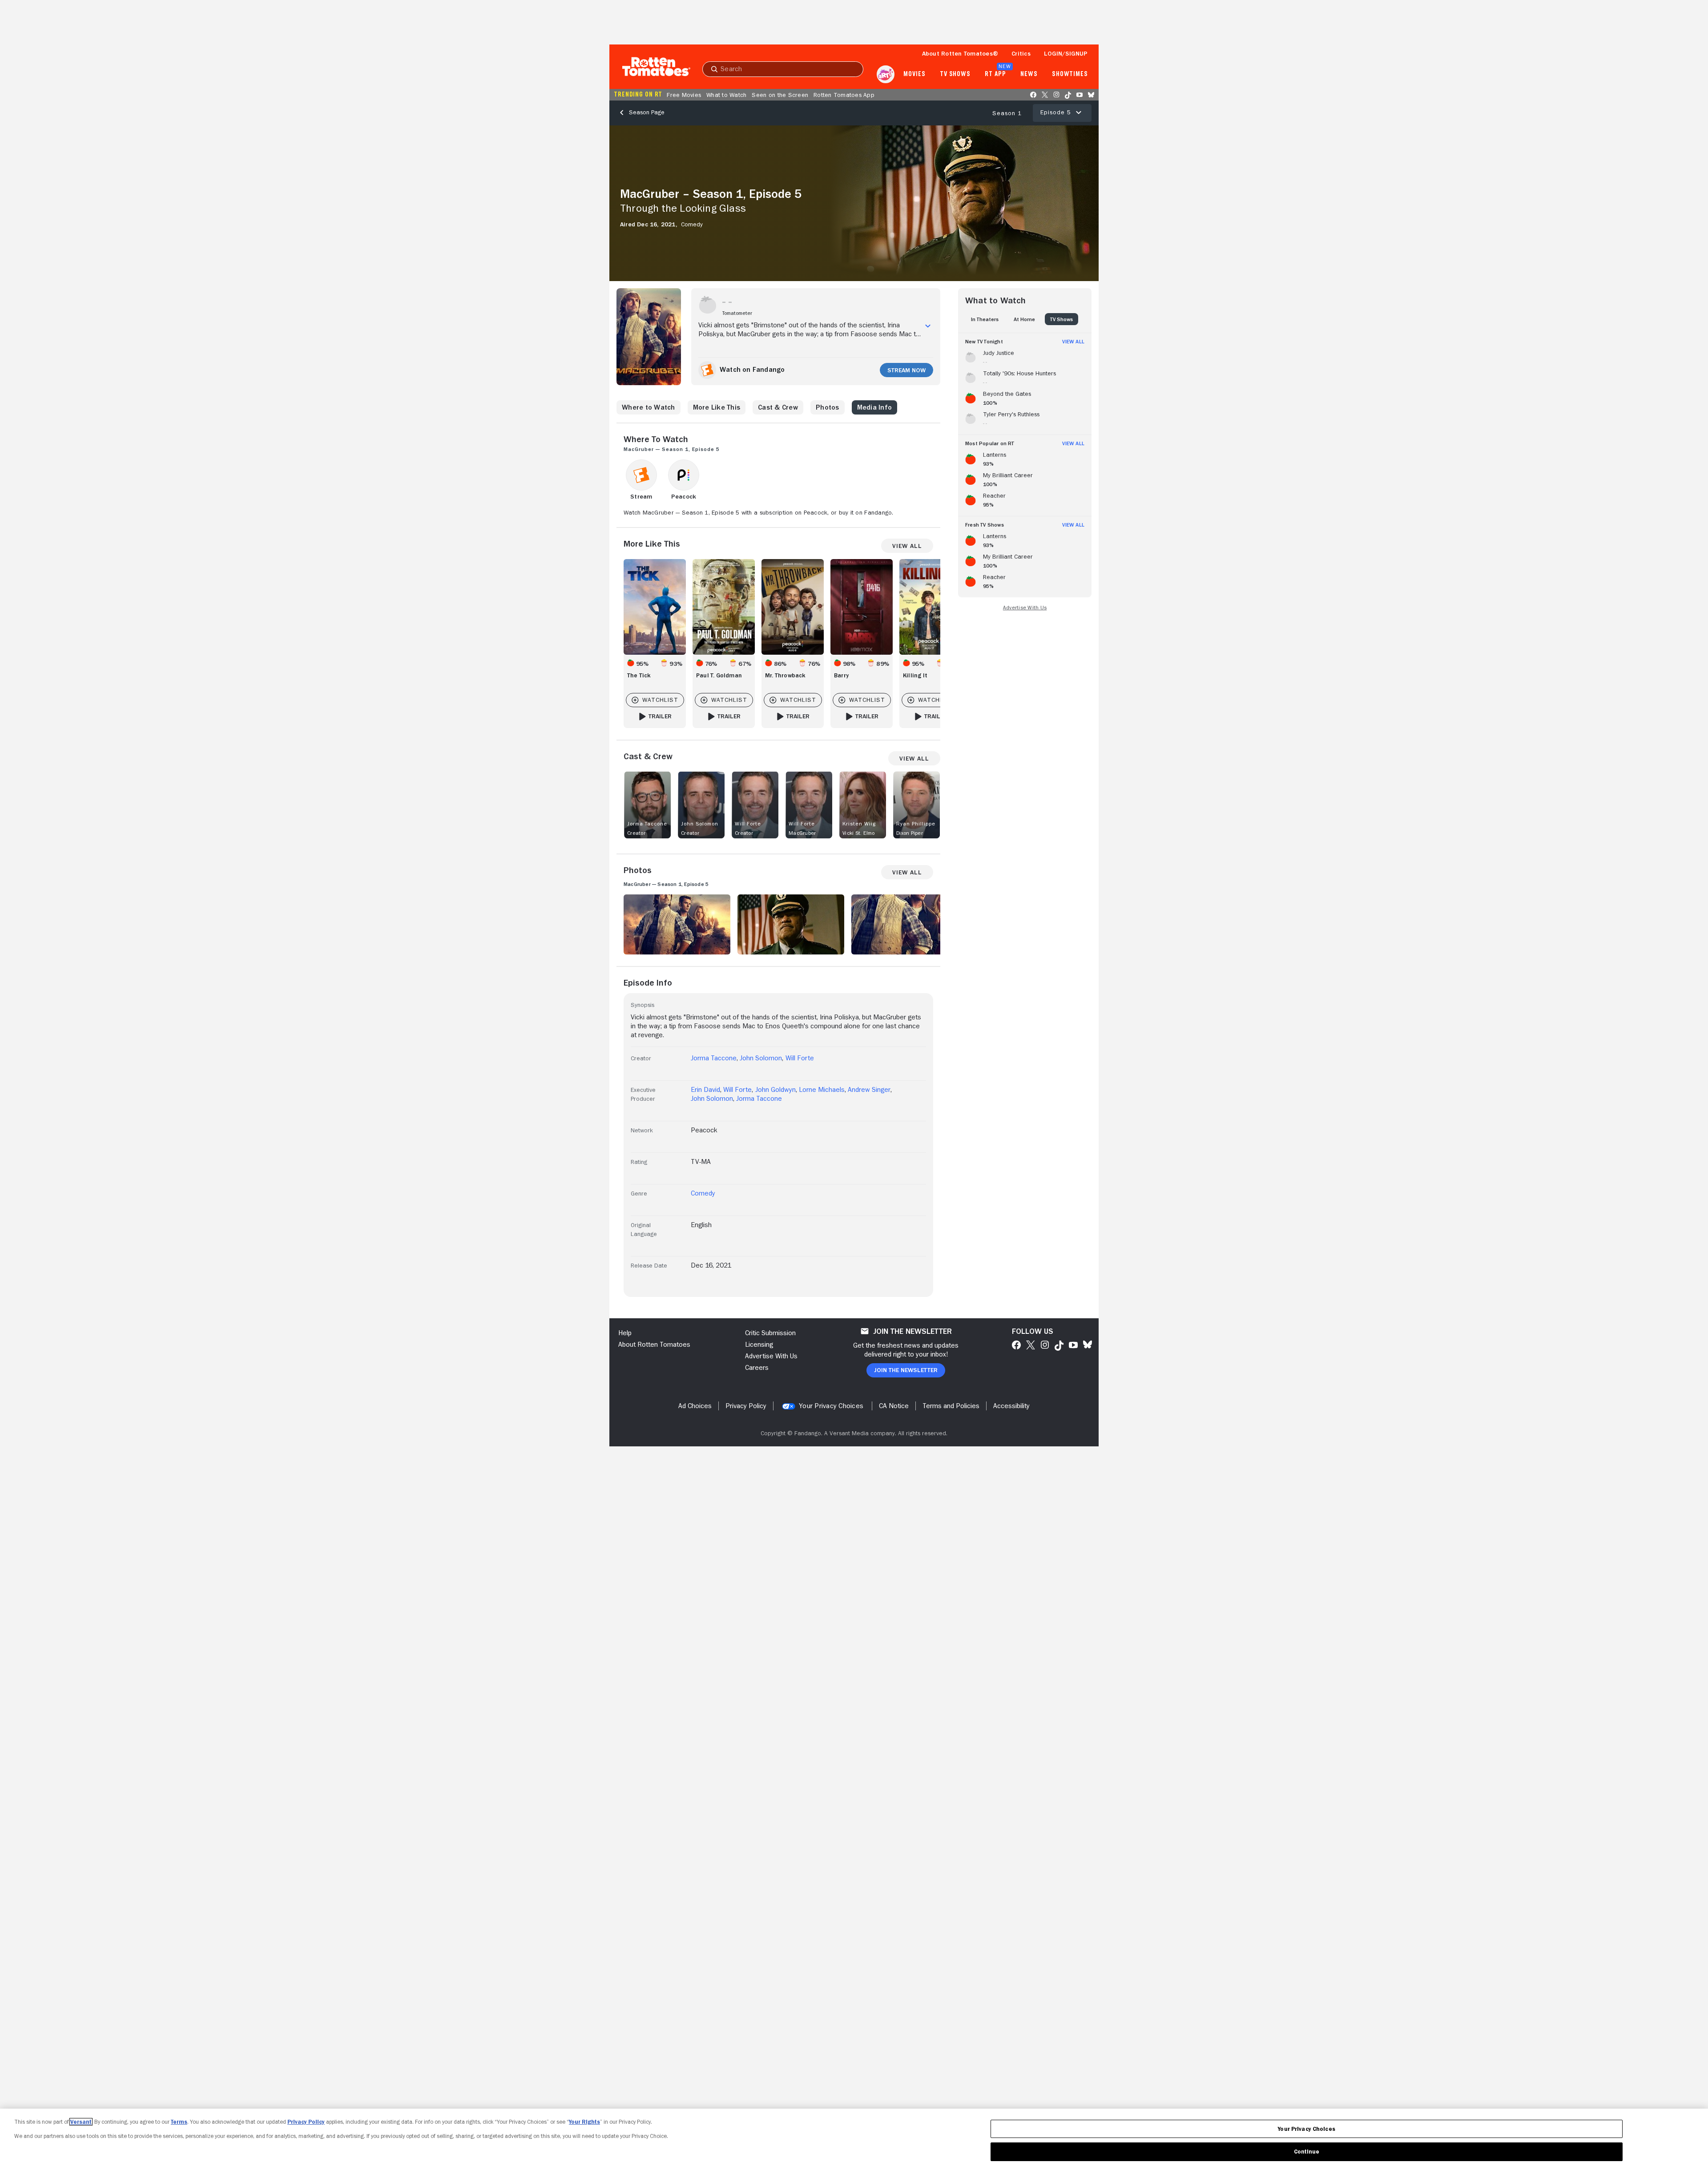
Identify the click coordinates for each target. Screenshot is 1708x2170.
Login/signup (1066, 53)
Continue (1307, 2152)
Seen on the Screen (780, 95)
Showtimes (1070, 74)
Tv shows (955, 74)
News (1029, 74)
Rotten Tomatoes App (844, 95)
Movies (914, 74)
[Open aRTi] (886, 74)
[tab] (985, 319)
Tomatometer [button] (737, 313)
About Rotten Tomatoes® (960, 53)
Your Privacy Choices (831, 1406)
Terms (179, 2122)
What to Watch (726, 95)
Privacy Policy (306, 2122)
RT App (995, 74)
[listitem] (1025, 356)
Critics (1021, 53)
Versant (81, 2122)
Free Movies (684, 95)
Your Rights (584, 2122)
